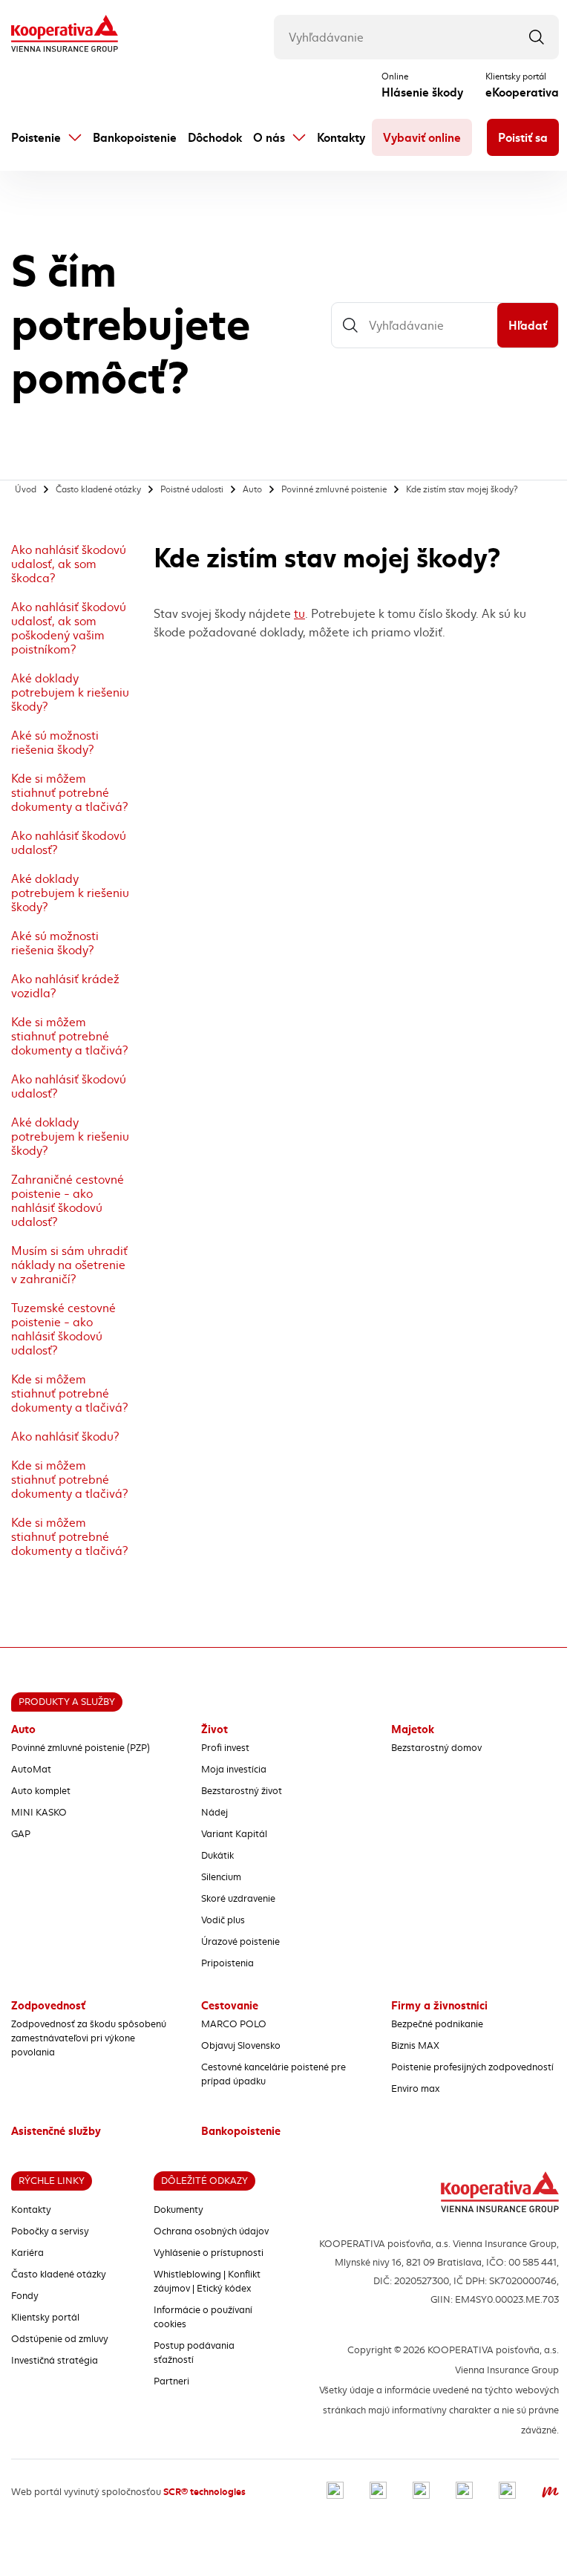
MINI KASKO (39, 1813)
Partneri (171, 2381)
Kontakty (341, 138)
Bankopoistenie (135, 138)
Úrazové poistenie (240, 1942)
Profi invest (225, 1748)
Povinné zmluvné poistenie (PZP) (81, 1748)
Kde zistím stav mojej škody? (462, 489)
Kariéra (27, 2253)
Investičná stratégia (55, 2361)
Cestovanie (230, 2006)
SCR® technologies (204, 2492)
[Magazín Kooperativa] (550, 2492)
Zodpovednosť (48, 2006)
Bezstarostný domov (436, 1748)
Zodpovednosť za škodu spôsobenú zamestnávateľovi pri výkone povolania (89, 2038)
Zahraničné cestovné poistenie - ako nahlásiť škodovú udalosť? (68, 1201)
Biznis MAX (415, 2046)
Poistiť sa (523, 138)
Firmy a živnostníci (439, 2006)
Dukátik (217, 1856)
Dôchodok (215, 138)
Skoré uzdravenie (238, 1899)
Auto (252, 489)
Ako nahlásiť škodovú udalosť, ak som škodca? (69, 564)
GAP (21, 1834)
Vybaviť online (422, 138)
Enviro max (415, 2089)
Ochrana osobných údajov (211, 2231)
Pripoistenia (227, 1963)
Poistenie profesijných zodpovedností (472, 2067)
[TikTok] (507, 2492)
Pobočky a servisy (50, 2231)
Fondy (25, 2296)
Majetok (413, 1729)
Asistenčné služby (56, 2131)
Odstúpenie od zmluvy (60, 2339)
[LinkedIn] (421, 2492)
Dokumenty (178, 2210)
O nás (269, 138)
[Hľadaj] (537, 37)
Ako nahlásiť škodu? (65, 1437)
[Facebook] (335, 2492)
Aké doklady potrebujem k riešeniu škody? (70, 692)
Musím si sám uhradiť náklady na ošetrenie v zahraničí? (69, 1265)
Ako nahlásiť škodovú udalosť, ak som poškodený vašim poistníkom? (69, 628)
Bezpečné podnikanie (437, 2024)
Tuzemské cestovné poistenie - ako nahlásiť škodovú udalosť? (63, 1329)
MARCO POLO (234, 2024)
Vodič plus (223, 1920)
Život (214, 1729)
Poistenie (36, 138)
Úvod (26, 489)
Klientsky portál (45, 2318)
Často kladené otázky (98, 489)
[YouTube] (464, 2492)
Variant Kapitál (234, 1834)
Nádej (214, 1813)
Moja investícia (234, 1770)
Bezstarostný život (242, 1791)
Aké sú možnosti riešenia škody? (55, 743)
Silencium (221, 1877)
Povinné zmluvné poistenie (334, 489)
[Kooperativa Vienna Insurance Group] (65, 35)
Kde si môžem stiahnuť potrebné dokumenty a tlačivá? (69, 793)
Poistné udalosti (192, 489)
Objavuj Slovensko (241, 2046)
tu (299, 614)
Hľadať (528, 326)
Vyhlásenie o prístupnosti (209, 2253)
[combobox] (416, 37)
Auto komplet (41, 1791)
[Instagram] (378, 2492)
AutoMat (31, 1770)
